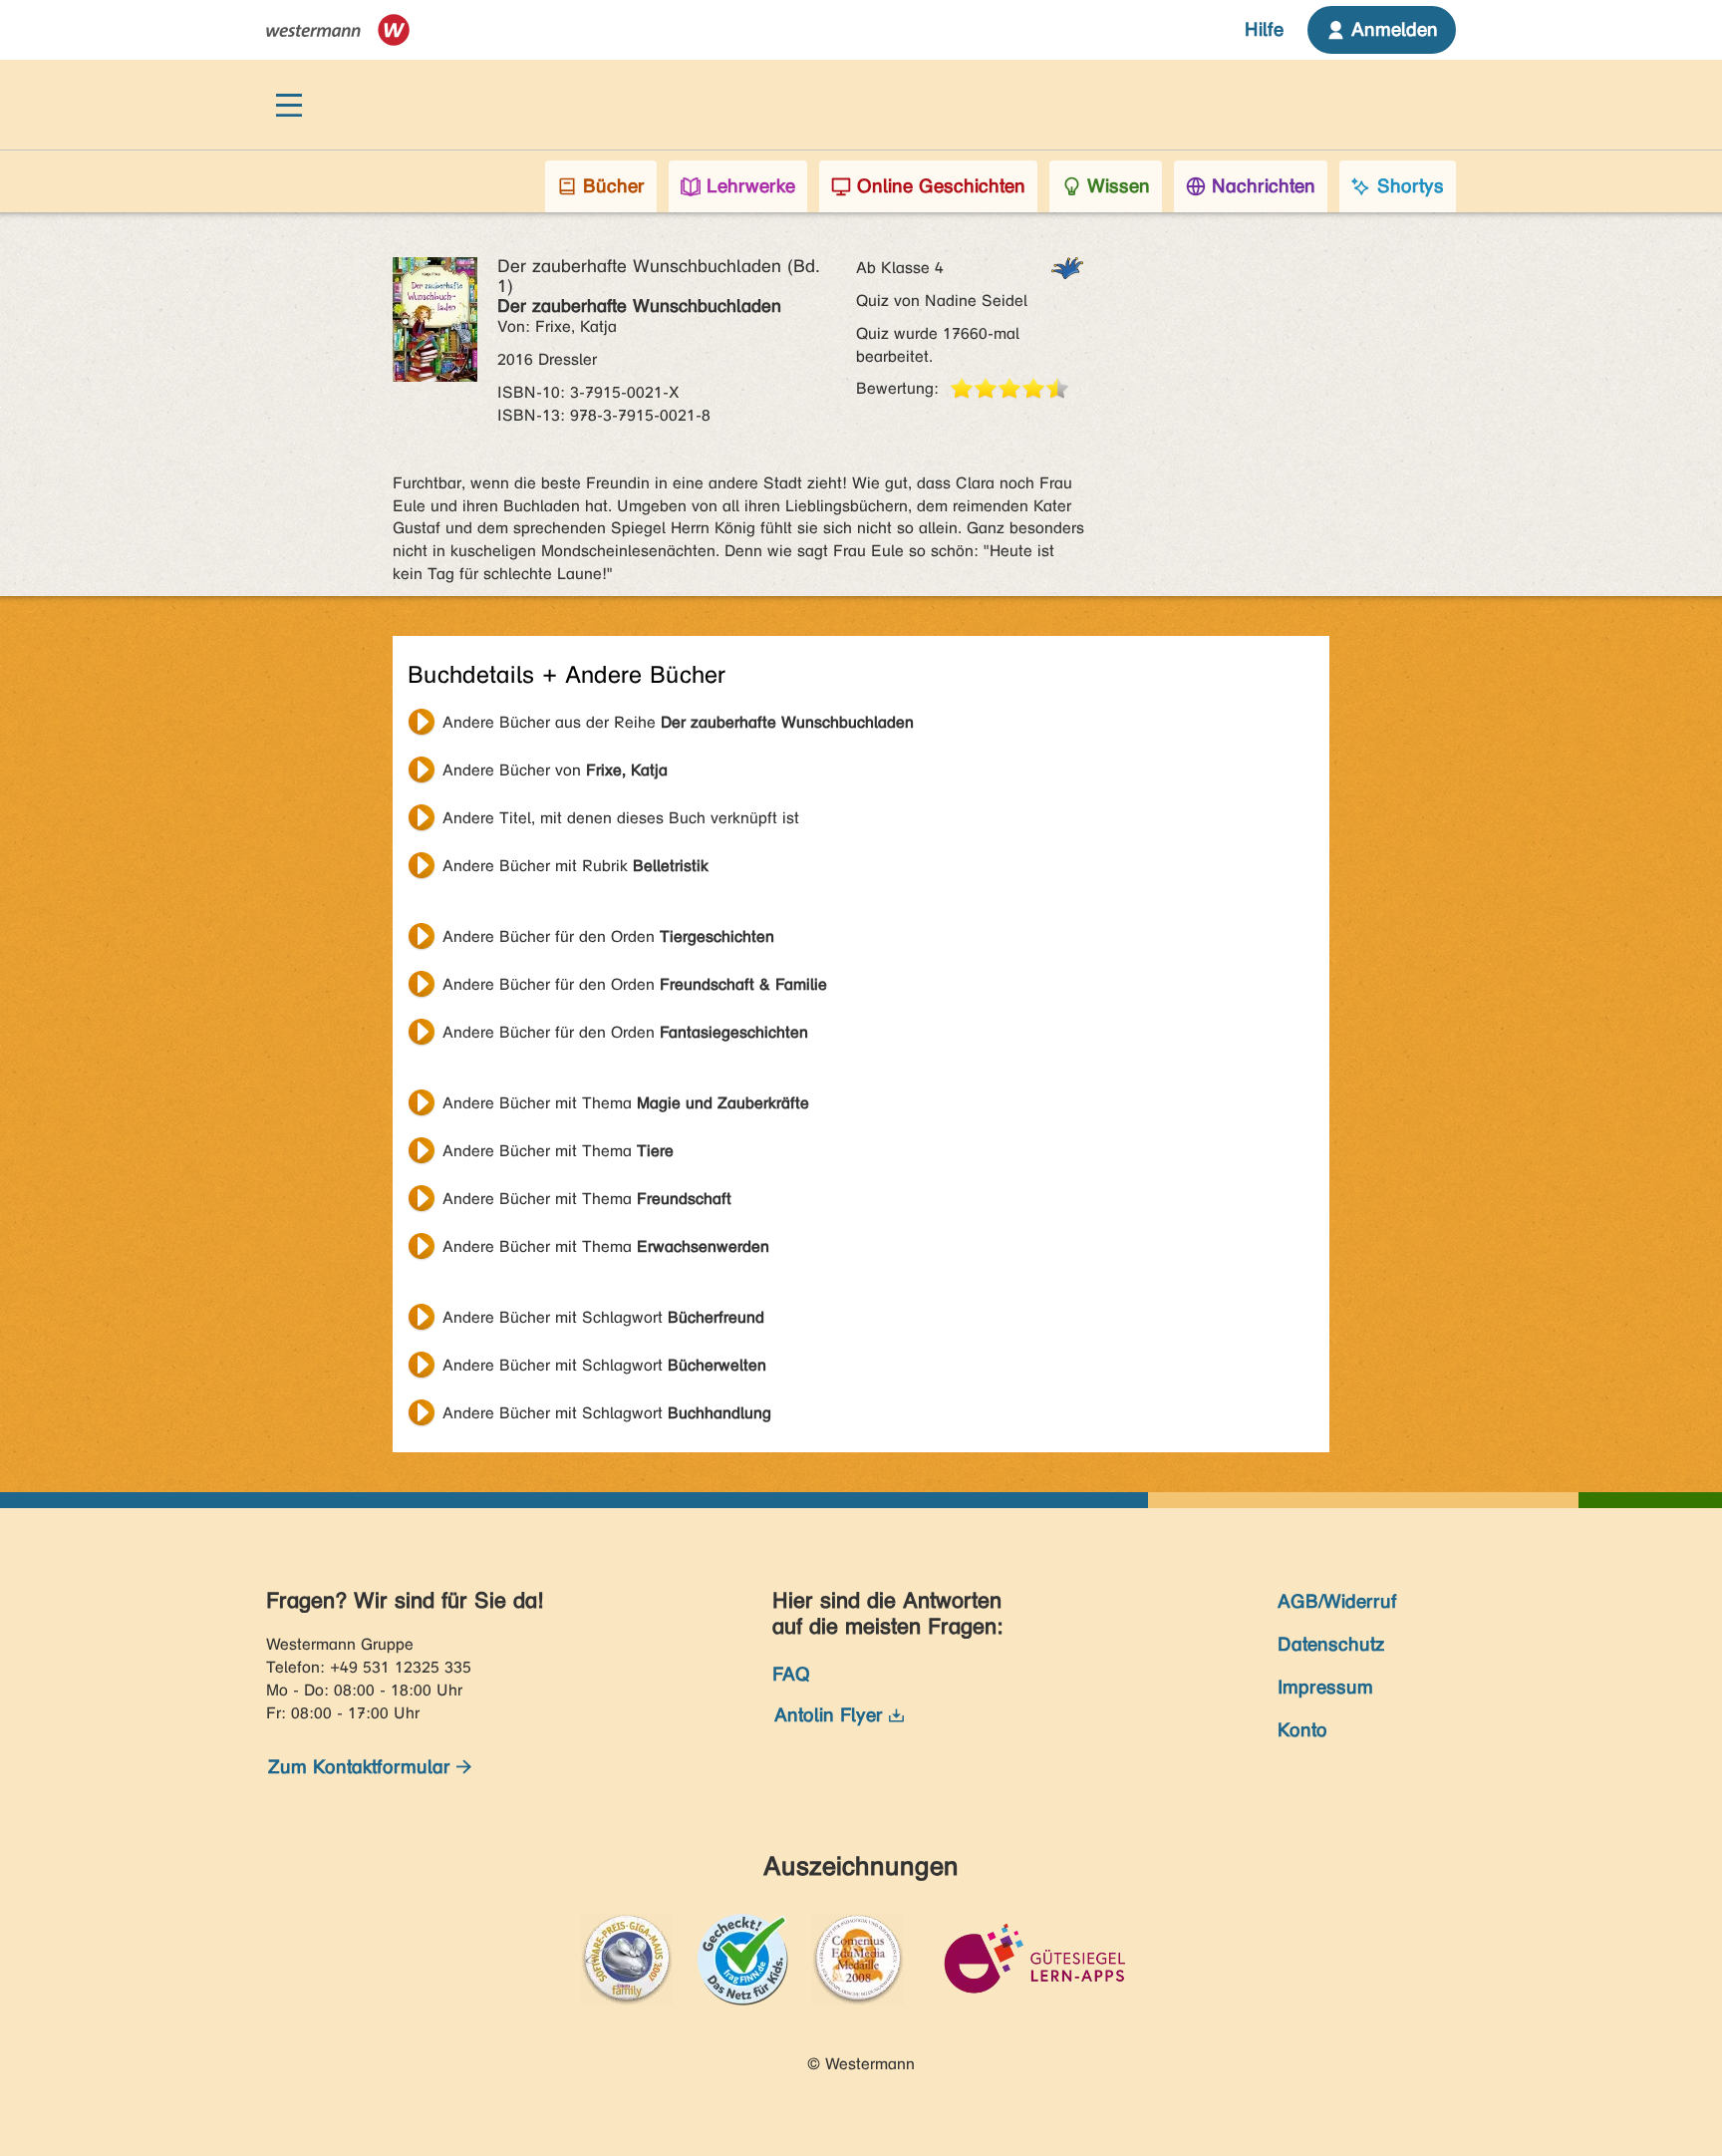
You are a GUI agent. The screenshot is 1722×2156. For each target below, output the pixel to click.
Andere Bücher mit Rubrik (575, 866)
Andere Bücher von (555, 770)
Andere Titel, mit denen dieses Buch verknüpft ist (621, 818)
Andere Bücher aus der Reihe (678, 722)
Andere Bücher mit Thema (626, 1103)
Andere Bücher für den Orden (608, 936)
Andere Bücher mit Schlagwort (603, 1317)
